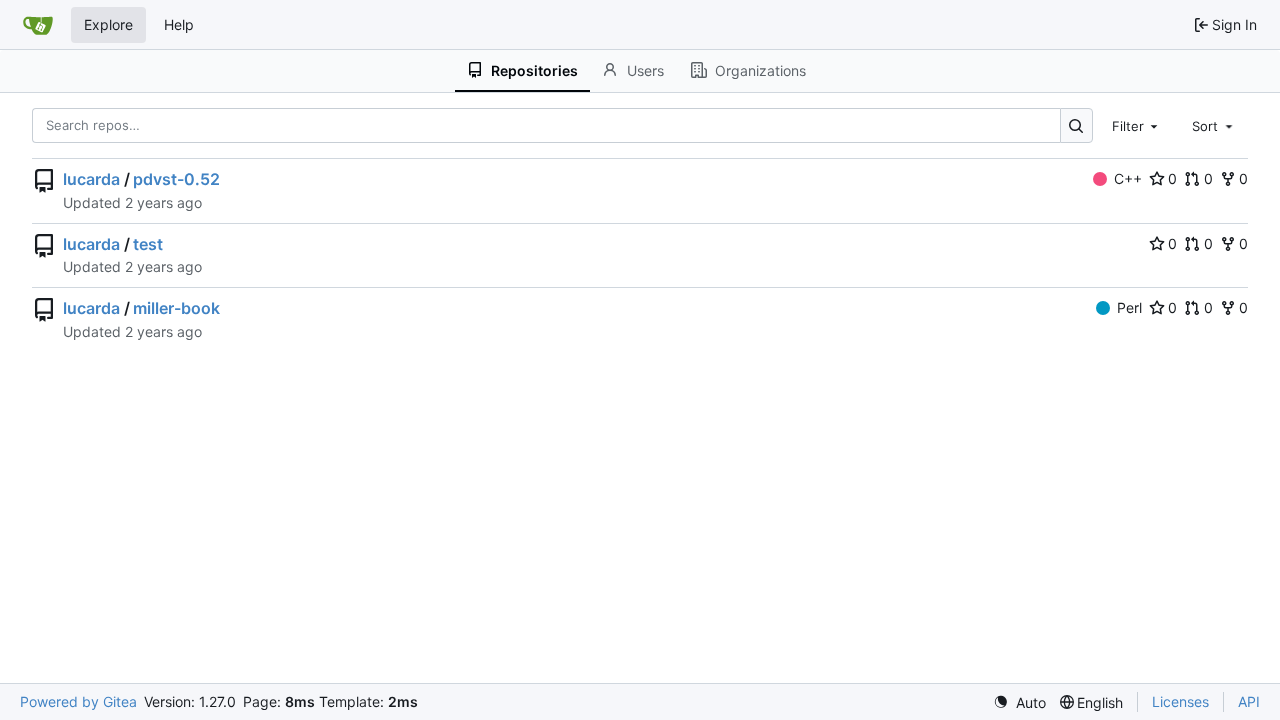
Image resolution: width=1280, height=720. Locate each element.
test (148, 244)
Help (179, 24)
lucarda (91, 179)
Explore (108, 24)
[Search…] (1076, 125)
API (1249, 701)
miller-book (176, 308)
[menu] (1019, 702)
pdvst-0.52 (176, 179)
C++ (1128, 178)
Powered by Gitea (78, 701)
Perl (1129, 307)
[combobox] (1137, 125)
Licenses (1180, 701)
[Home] (38, 25)
